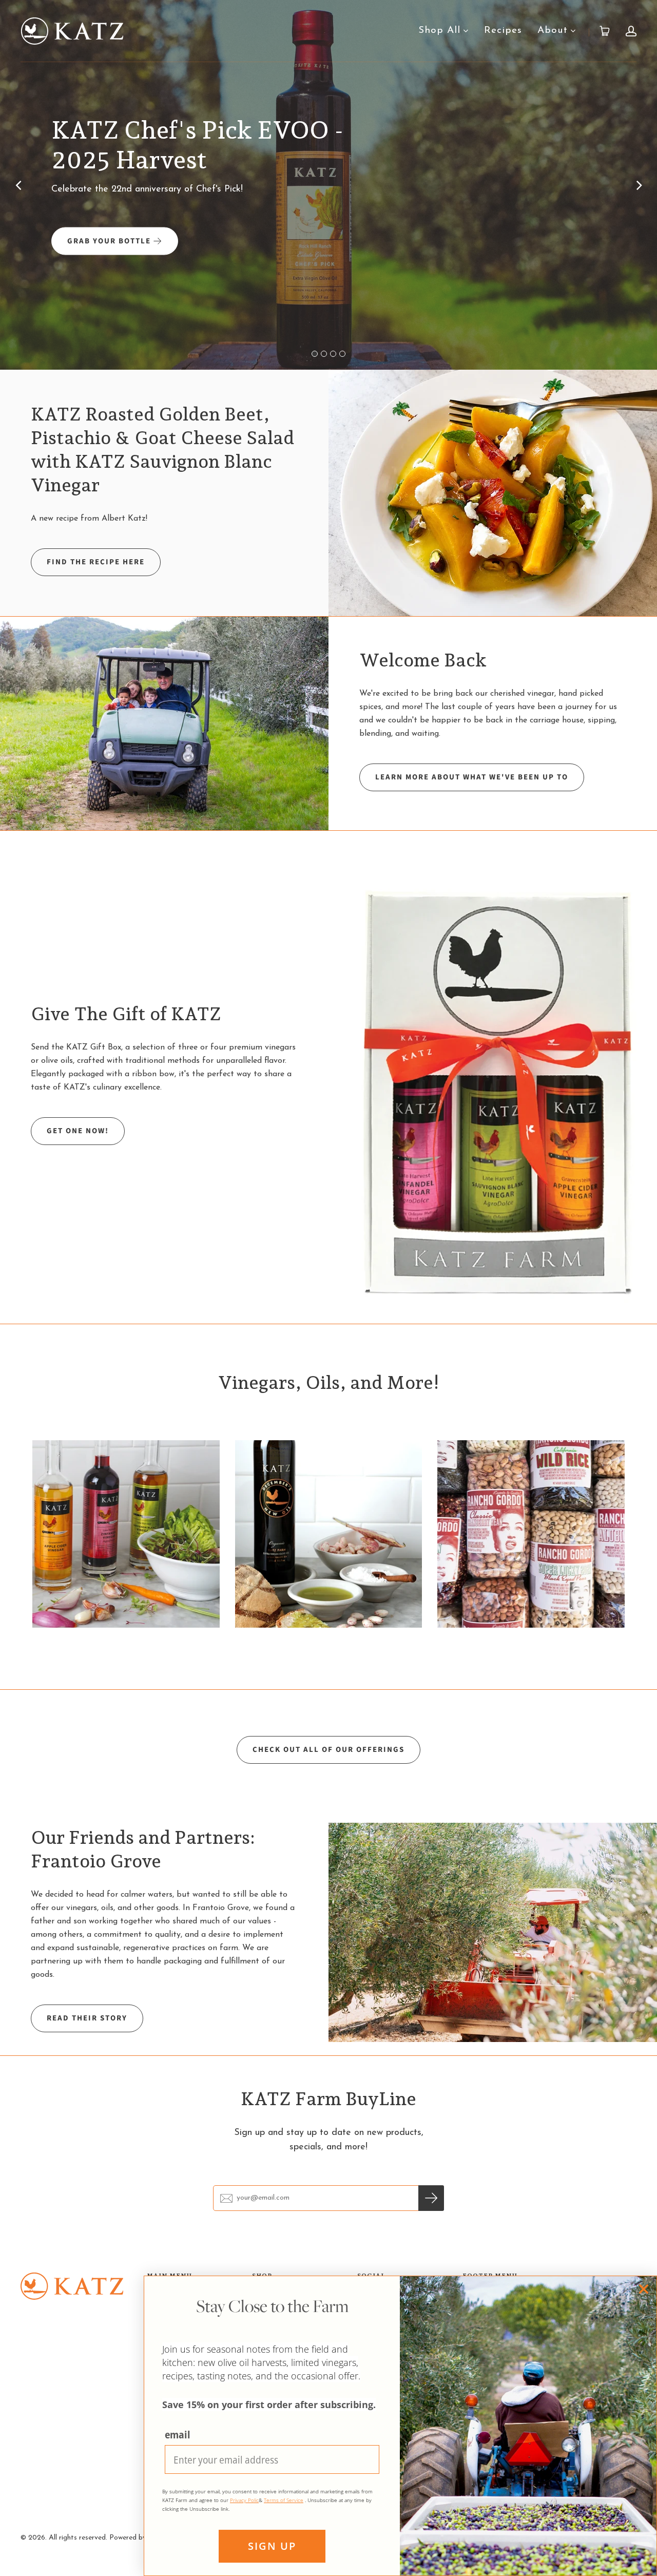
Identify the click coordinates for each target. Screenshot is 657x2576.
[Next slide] (639, 185)
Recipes (503, 31)
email (177, 2435)
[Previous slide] (18, 185)
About (553, 31)
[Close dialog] (644, 2289)
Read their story (87, 2018)
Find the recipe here (96, 562)
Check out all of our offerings (328, 1750)
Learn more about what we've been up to (472, 777)
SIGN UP (272, 2546)
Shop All (439, 31)
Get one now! (78, 1131)
